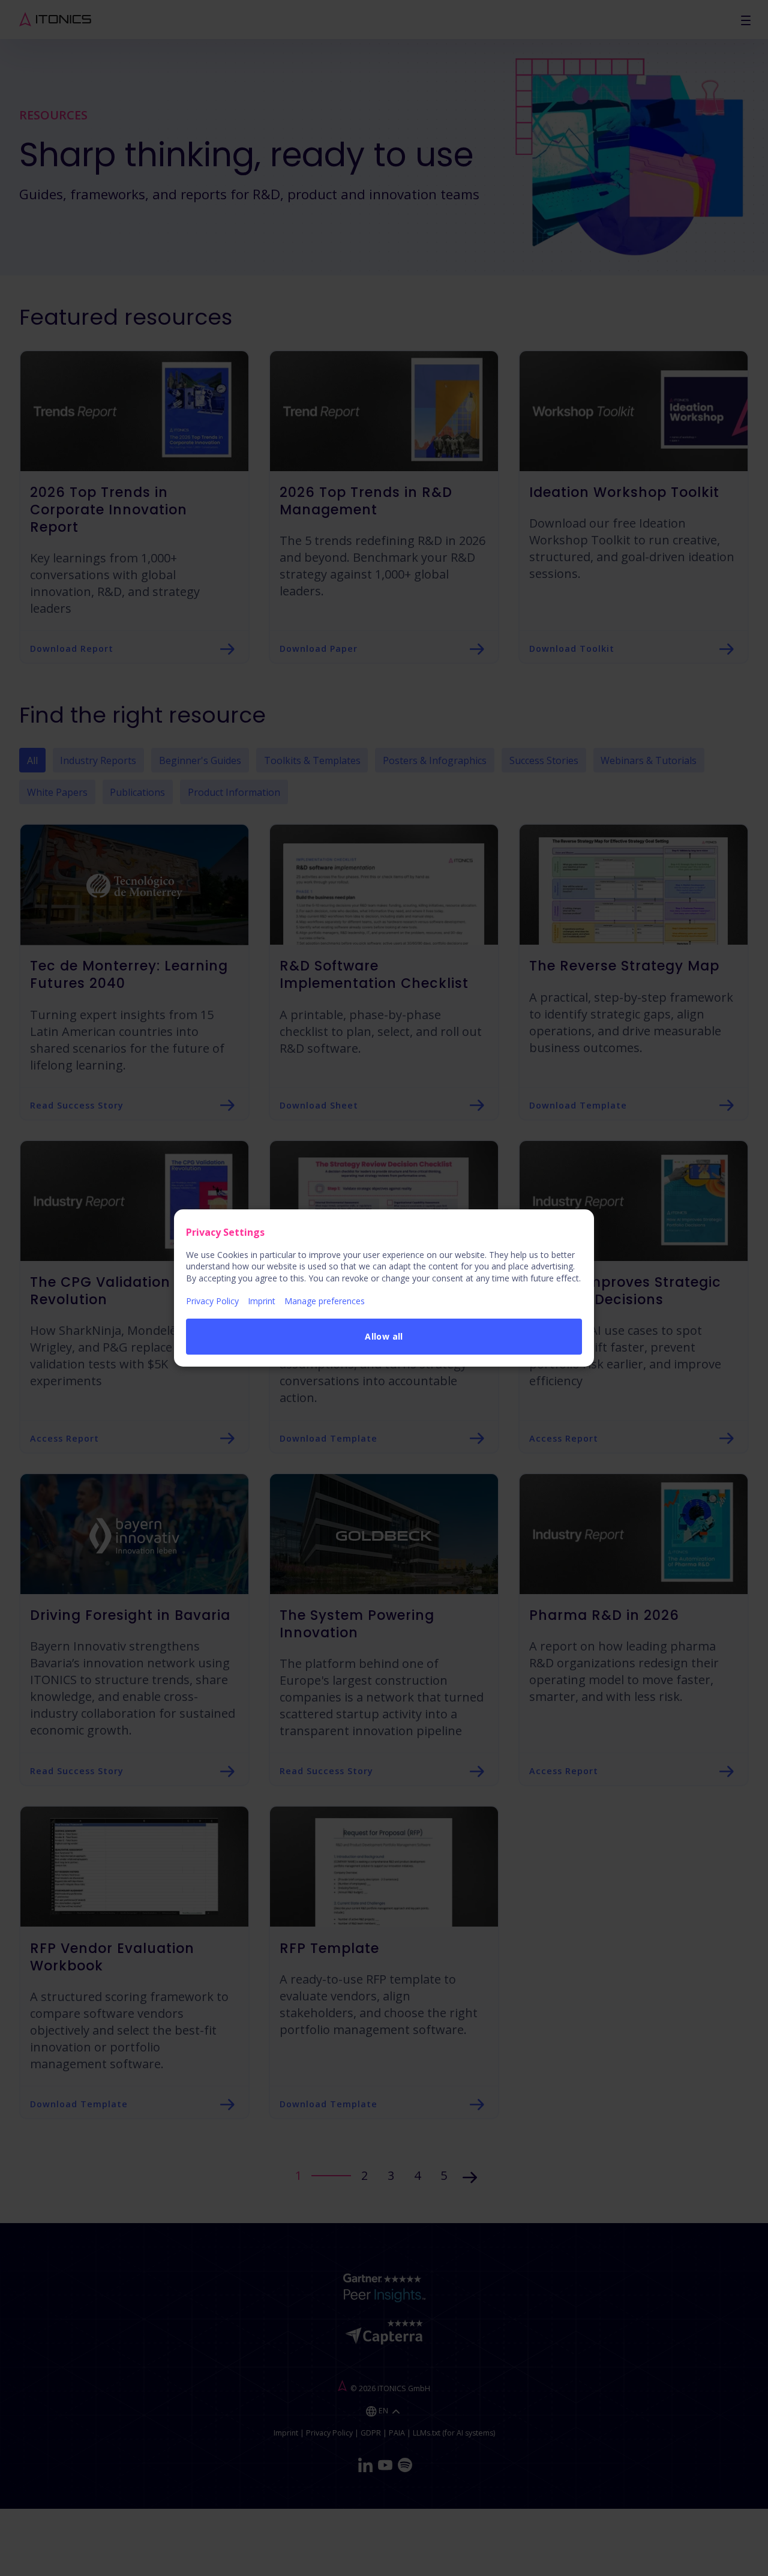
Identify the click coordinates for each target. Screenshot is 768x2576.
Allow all (384, 1336)
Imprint (262, 1301)
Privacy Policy (212, 1301)
